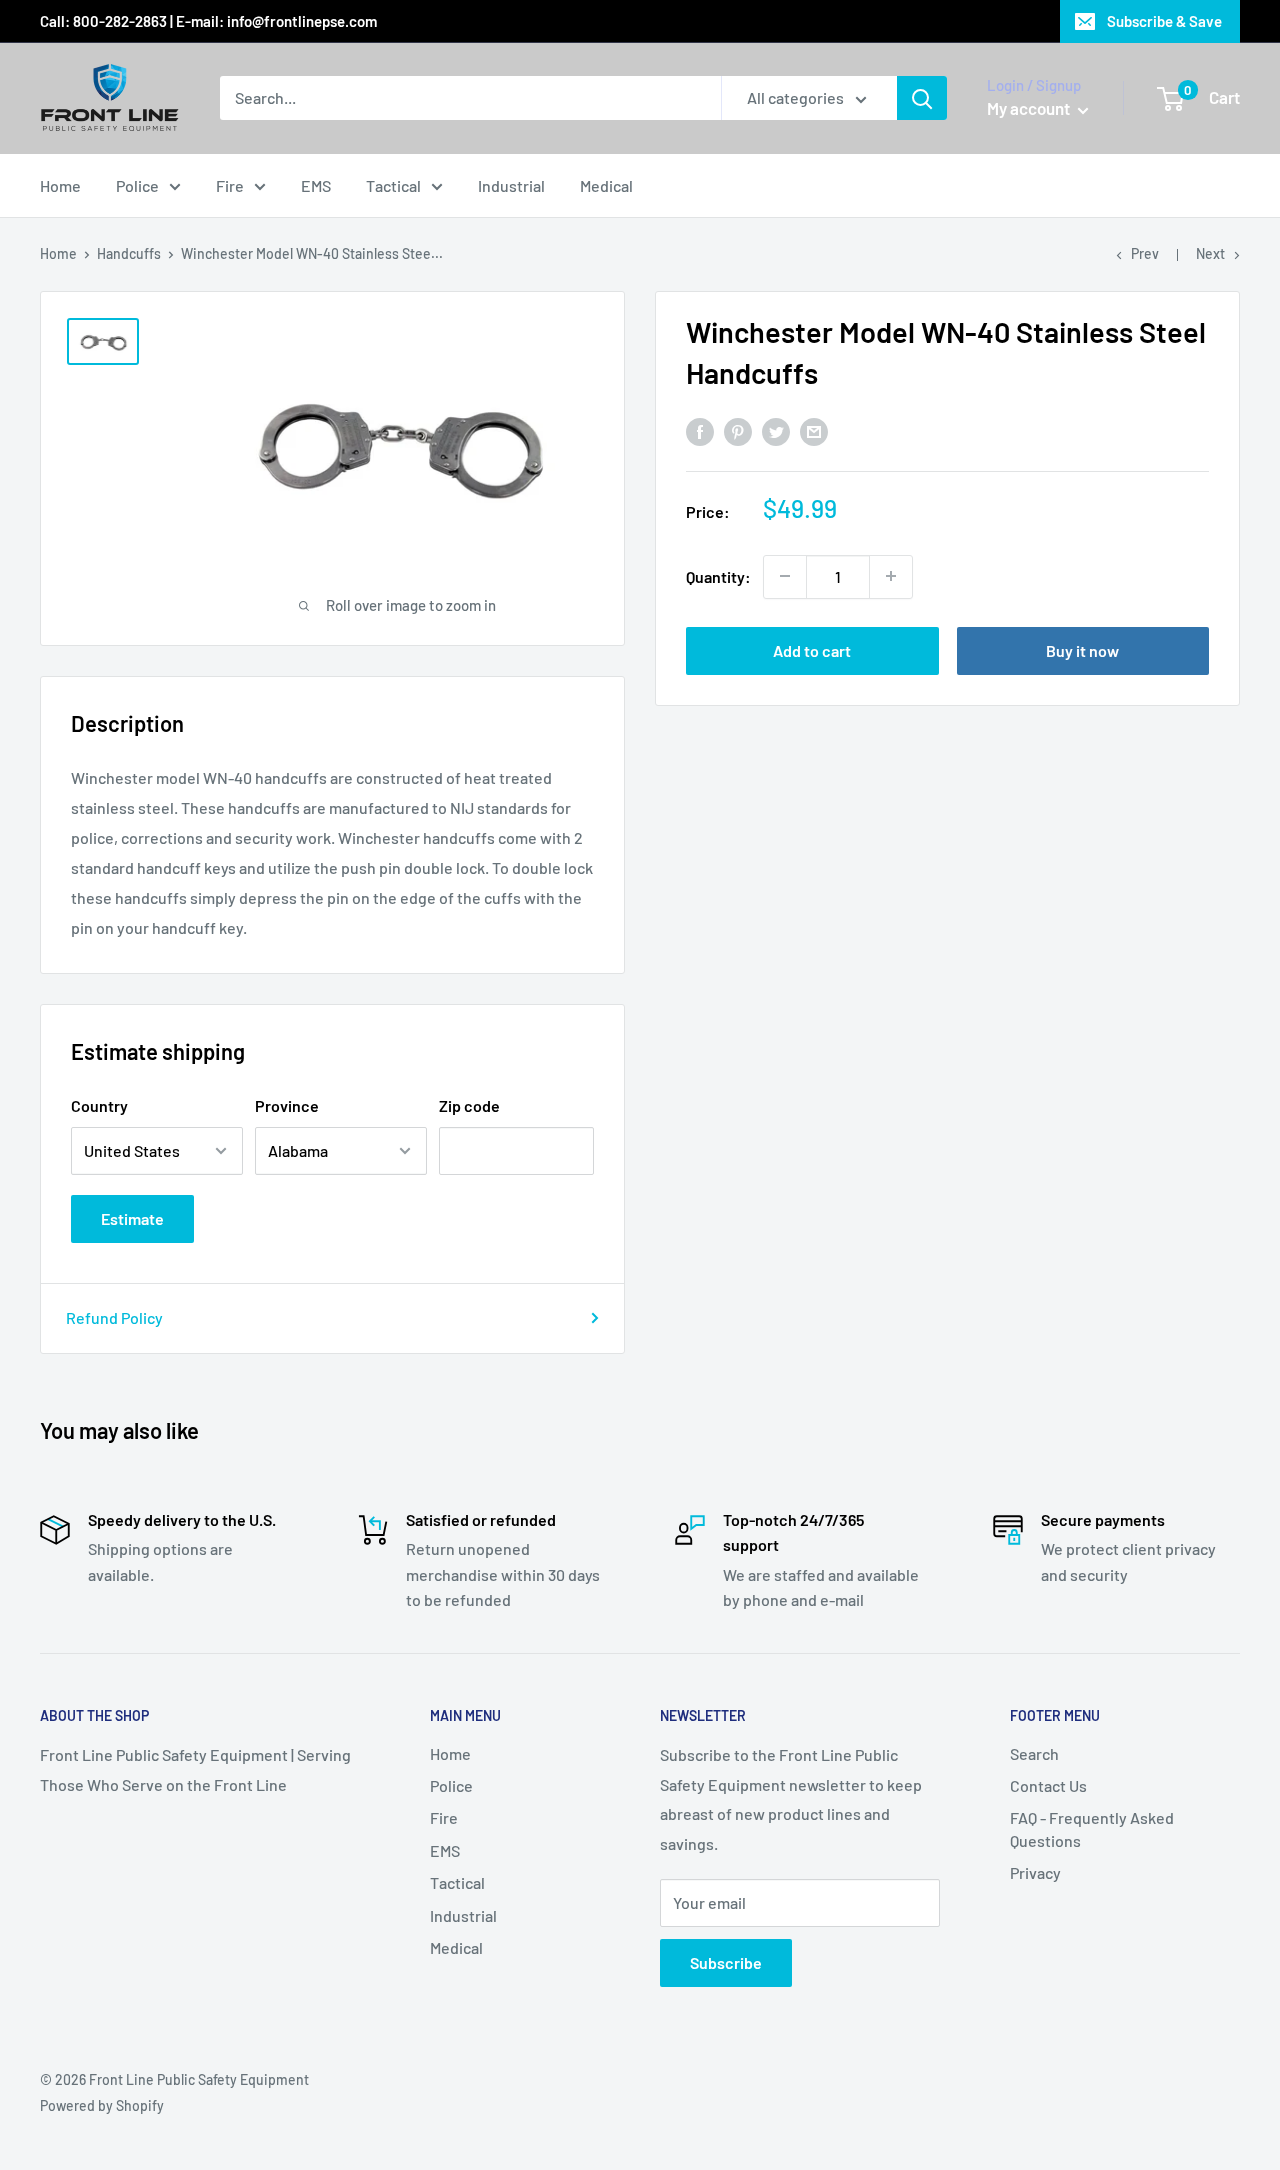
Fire (230, 185)
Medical (606, 185)
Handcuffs (129, 253)
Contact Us (1048, 1785)
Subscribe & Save (1164, 21)
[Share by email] (814, 431)
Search (1034, 1753)
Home (60, 185)
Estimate (132, 1218)
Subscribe (726, 1962)
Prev (1145, 253)
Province (287, 1105)
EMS (316, 185)
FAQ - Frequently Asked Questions (1092, 1828)
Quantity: (718, 575)
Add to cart (812, 649)
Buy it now (1082, 649)
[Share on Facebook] (700, 431)
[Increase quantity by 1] (891, 576)
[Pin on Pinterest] (738, 431)
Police (137, 185)
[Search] (922, 98)
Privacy (1035, 1872)
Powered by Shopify (102, 2105)
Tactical (393, 185)
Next (1210, 253)
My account (1030, 108)
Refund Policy (114, 1317)
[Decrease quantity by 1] (785, 576)
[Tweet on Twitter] (776, 431)
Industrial (511, 185)
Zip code (469, 1105)
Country (99, 1105)
